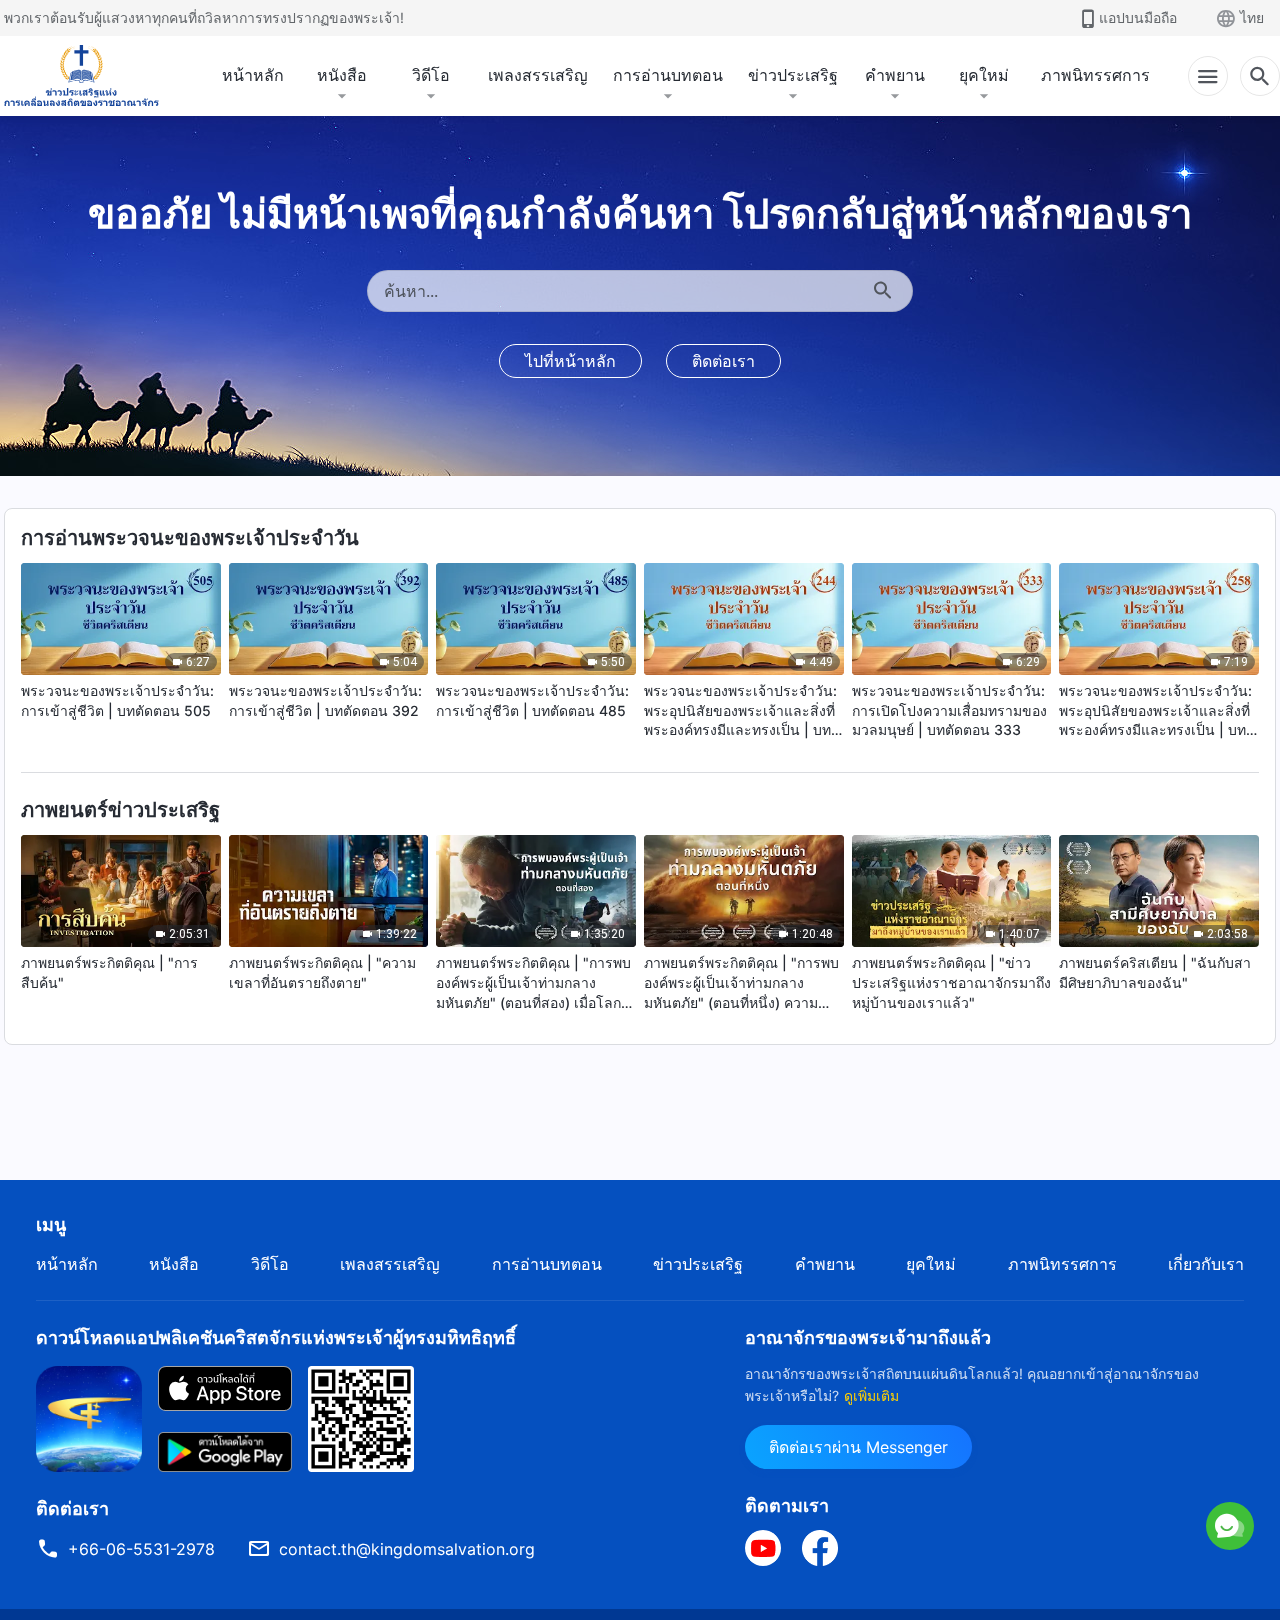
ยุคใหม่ (984, 75)
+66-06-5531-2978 (141, 1549)
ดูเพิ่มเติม (871, 1395)
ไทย (1252, 17)
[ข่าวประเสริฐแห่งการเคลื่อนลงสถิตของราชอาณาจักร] (81, 76)
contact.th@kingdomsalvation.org (407, 1549)
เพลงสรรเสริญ (538, 75)
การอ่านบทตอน (668, 75)
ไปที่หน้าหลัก (570, 361)
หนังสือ (342, 75)
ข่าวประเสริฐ (793, 75)
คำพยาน (895, 75)
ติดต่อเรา (723, 361)
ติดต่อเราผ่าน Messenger (858, 1447)
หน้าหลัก (253, 75)
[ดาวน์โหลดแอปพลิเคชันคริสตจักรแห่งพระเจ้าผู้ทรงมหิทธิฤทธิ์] (89, 1417)
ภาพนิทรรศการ (1095, 75)
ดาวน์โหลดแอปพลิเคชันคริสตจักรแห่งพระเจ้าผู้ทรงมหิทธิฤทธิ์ (276, 1337)
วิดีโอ (431, 75)
